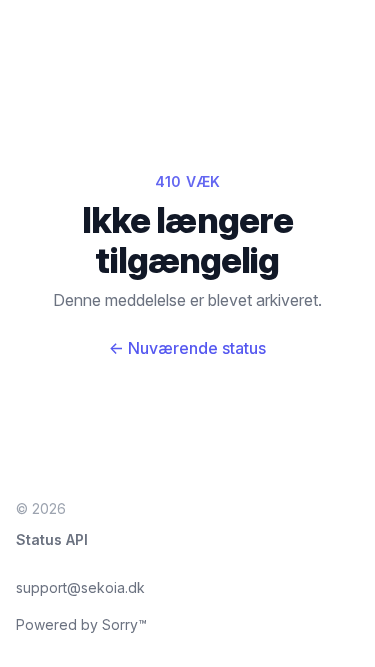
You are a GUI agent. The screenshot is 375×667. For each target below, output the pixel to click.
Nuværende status (187, 348)
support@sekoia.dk (80, 587)
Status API (52, 539)
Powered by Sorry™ (81, 624)
